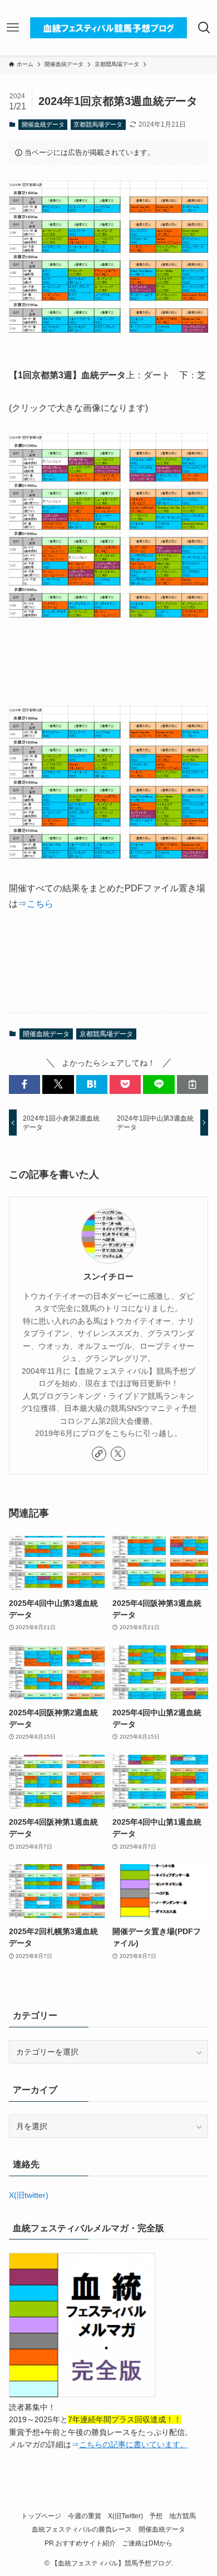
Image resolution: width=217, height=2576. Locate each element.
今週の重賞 (85, 2516)
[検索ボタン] (204, 28)
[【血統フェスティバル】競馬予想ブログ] (108, 28)
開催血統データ (43, 124)
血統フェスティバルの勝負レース (82, 2529)
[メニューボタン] (13, 28)
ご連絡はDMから (147, 2543)
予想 (156, 2516)
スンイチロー (108, 1276)
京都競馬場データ (98, 124)
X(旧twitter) (29, 2195)
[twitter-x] (118, 1454)
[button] (24, 1084)
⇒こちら (36, 904)
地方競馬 (183, 2516)
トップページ (41, 2516)
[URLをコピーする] (193, 1084)
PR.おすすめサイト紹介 (80, 2543)
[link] (99, 1454)
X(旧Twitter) (125, 2516)
